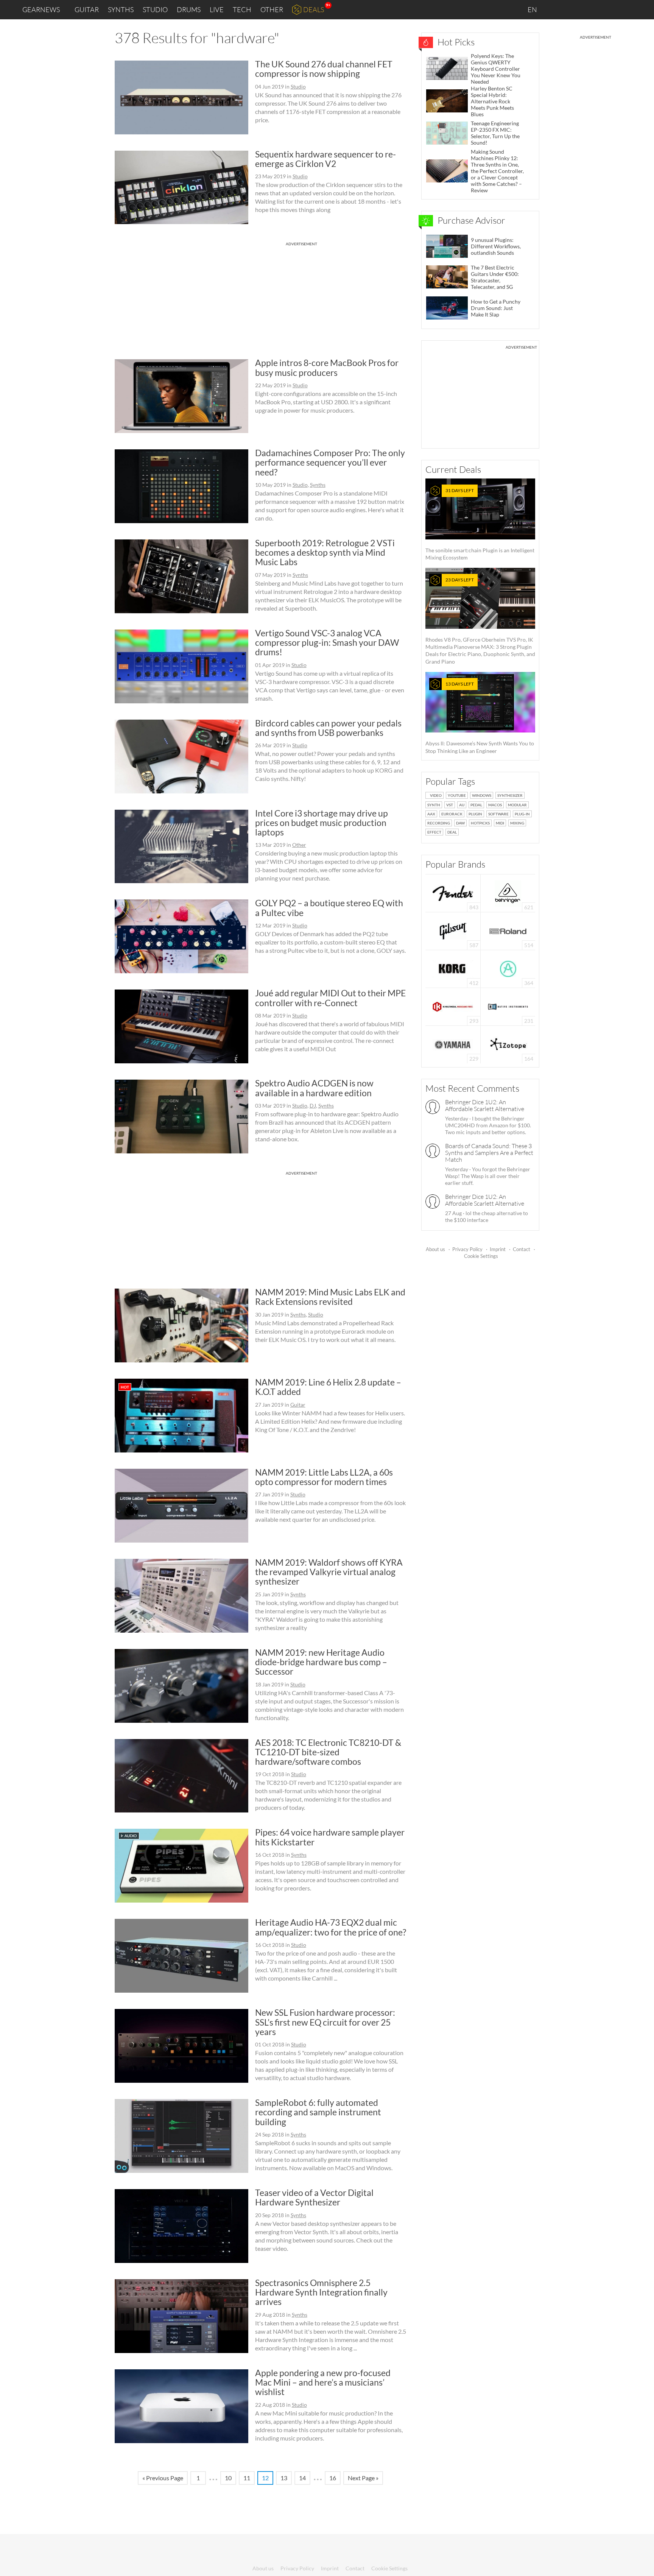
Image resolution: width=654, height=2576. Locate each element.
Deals (314, 9)
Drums (189, 9)
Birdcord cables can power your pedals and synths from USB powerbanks (328, 728)
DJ (313, 1106)
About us (435, 1249)
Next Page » (363, 2478)
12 (265, 2478)
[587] (453, 930)
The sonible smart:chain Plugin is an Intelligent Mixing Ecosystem (480, 524)
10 (228, 2478)
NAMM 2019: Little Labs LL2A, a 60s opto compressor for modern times (324, 1477)
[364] (508, 968)
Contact (522, 1249)
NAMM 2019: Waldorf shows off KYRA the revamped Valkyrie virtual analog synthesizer (329, 1572)
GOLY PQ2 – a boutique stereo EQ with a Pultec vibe (329, 908)
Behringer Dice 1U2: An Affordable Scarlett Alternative (485, 1105)
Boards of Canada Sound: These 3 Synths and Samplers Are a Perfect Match (489, 1153)
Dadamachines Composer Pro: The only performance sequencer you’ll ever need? (330, 462)
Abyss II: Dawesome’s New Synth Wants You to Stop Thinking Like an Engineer (480, 718)
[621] (508, 892)
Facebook (589, 9)
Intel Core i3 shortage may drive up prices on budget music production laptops (322, 823)
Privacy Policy (467, 1249)
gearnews (41, 9)
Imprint (498, 1249)
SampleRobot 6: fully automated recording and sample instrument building (318, 2112)
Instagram (573, 9)
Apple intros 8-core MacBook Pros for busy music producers (327, 367)
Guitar (87, 9)
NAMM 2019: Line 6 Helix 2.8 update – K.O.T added (328, 1387)
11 (247, 2478)
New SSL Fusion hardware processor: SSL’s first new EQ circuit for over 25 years (325, 2022)
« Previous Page (163, 2478)
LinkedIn (556, 9)
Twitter (605, 9)
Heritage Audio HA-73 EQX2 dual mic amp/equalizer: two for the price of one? (331, 1927)
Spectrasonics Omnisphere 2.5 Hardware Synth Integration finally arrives (321, 2292)
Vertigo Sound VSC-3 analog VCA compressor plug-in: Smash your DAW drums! (327, 643)
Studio (155, 9)
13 (284, 2478)
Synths (121, 9)
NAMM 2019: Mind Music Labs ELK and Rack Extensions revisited (330, 1297)
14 (302, 2478)
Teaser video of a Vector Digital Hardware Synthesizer (314, 2197)
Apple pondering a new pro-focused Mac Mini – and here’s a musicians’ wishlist (323, 2382)
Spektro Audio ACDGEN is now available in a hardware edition (314, 1088)
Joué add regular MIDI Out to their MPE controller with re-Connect (330, 998)
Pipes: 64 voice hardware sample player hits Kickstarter (330, 1837)
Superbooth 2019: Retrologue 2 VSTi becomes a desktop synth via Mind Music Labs (325, 552)
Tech (242, 9)
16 (333, 2478)
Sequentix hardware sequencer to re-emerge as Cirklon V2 (325, 159)
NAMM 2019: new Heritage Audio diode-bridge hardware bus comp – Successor (321, 1662)
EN (533, 9)
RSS (623, 10)
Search (642, 10)
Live (217, 9)
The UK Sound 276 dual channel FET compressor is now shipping (324, 69)
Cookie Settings (481, 1256)
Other (272, 9)
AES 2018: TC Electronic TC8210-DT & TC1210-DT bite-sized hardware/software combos (328, 1752)
